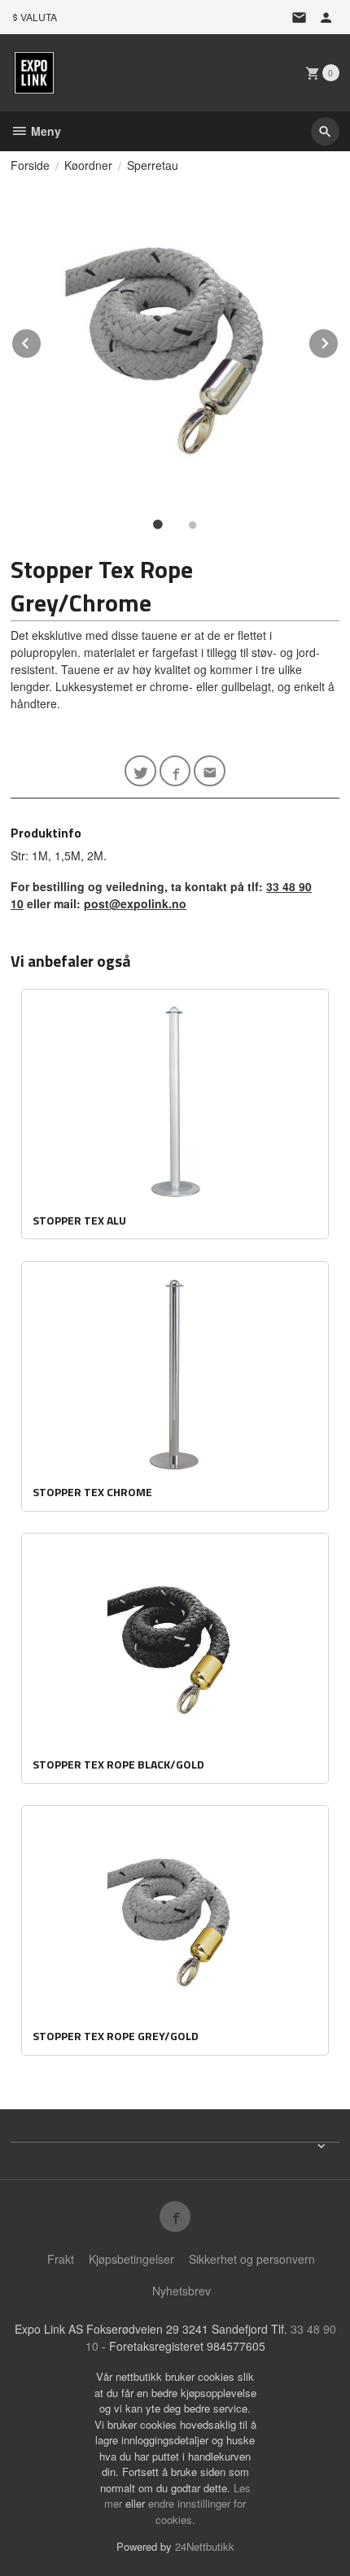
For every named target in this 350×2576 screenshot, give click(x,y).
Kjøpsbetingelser (131, 2259)
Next (339, 340)
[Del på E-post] (210, 771)
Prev (42, 340)
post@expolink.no (135, 903)
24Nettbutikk (205, 2546)
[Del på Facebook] (175, 771)
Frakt (61, 2259)
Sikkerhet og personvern (252, 2259)
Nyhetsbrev (182, 2291)
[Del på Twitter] (140, 771)
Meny (44, 131)
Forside (30, 165)
